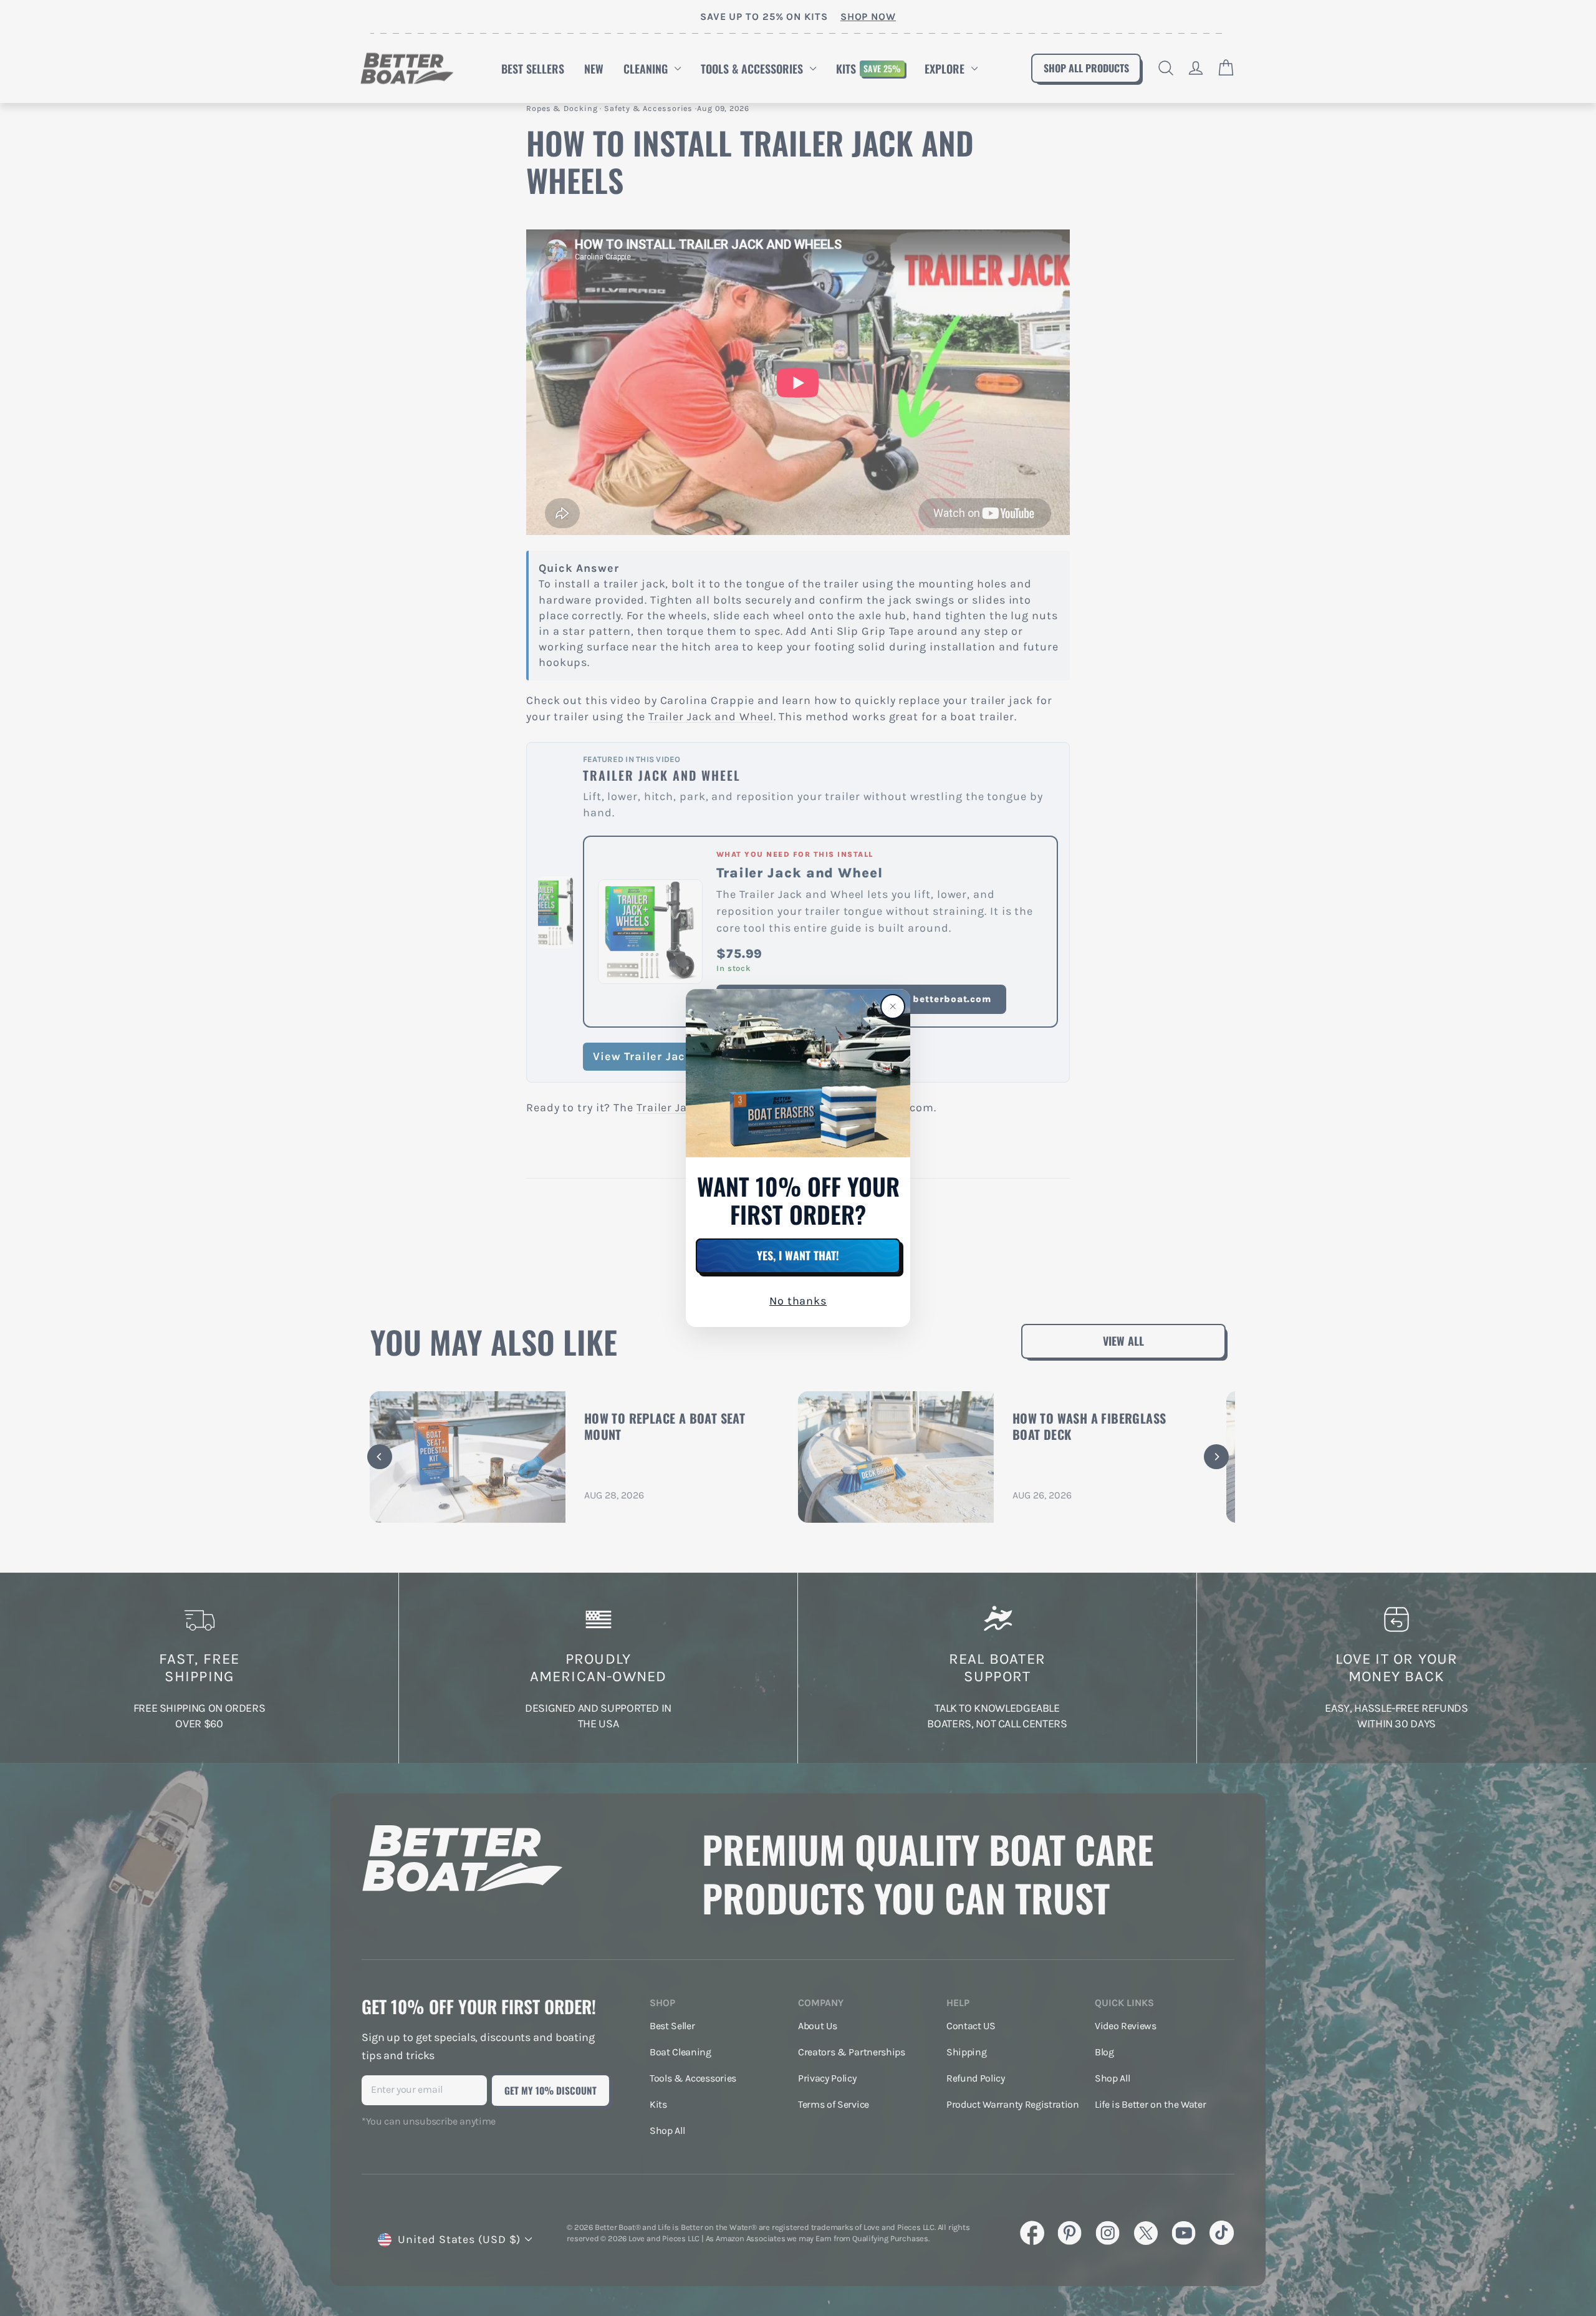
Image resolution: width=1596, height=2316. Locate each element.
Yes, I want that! (798, 1255)
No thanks (798, 1301)
